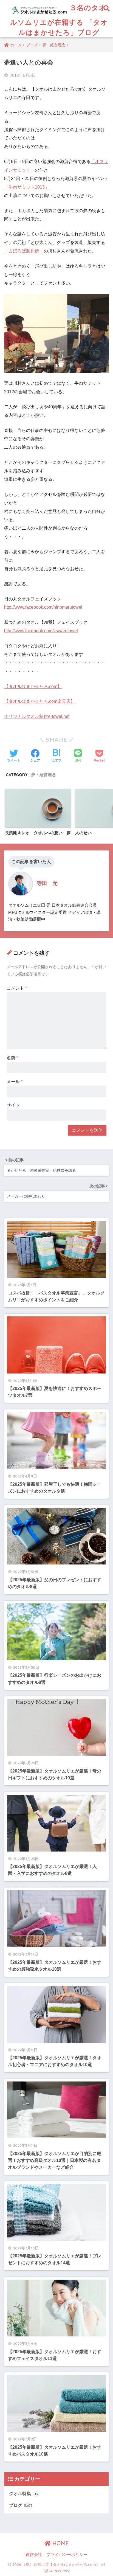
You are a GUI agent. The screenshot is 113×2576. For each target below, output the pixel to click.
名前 (12, 1058)
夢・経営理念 (44, 775)
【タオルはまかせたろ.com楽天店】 (39, 701)
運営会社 (34, 2555)
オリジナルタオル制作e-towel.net (37, 716)
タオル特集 (23, 2494)
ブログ (21, 2505)
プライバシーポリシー (67, 2555)
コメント (17, 988)
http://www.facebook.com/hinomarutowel (43, 607)
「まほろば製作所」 (24, 251)
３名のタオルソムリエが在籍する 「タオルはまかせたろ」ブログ (59, 20)
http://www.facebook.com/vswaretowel (41, 631)
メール (15, 1082)
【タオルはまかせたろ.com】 (33, 686)
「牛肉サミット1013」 (27, 187)
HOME (60, 2543)
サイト (13, 1105)
